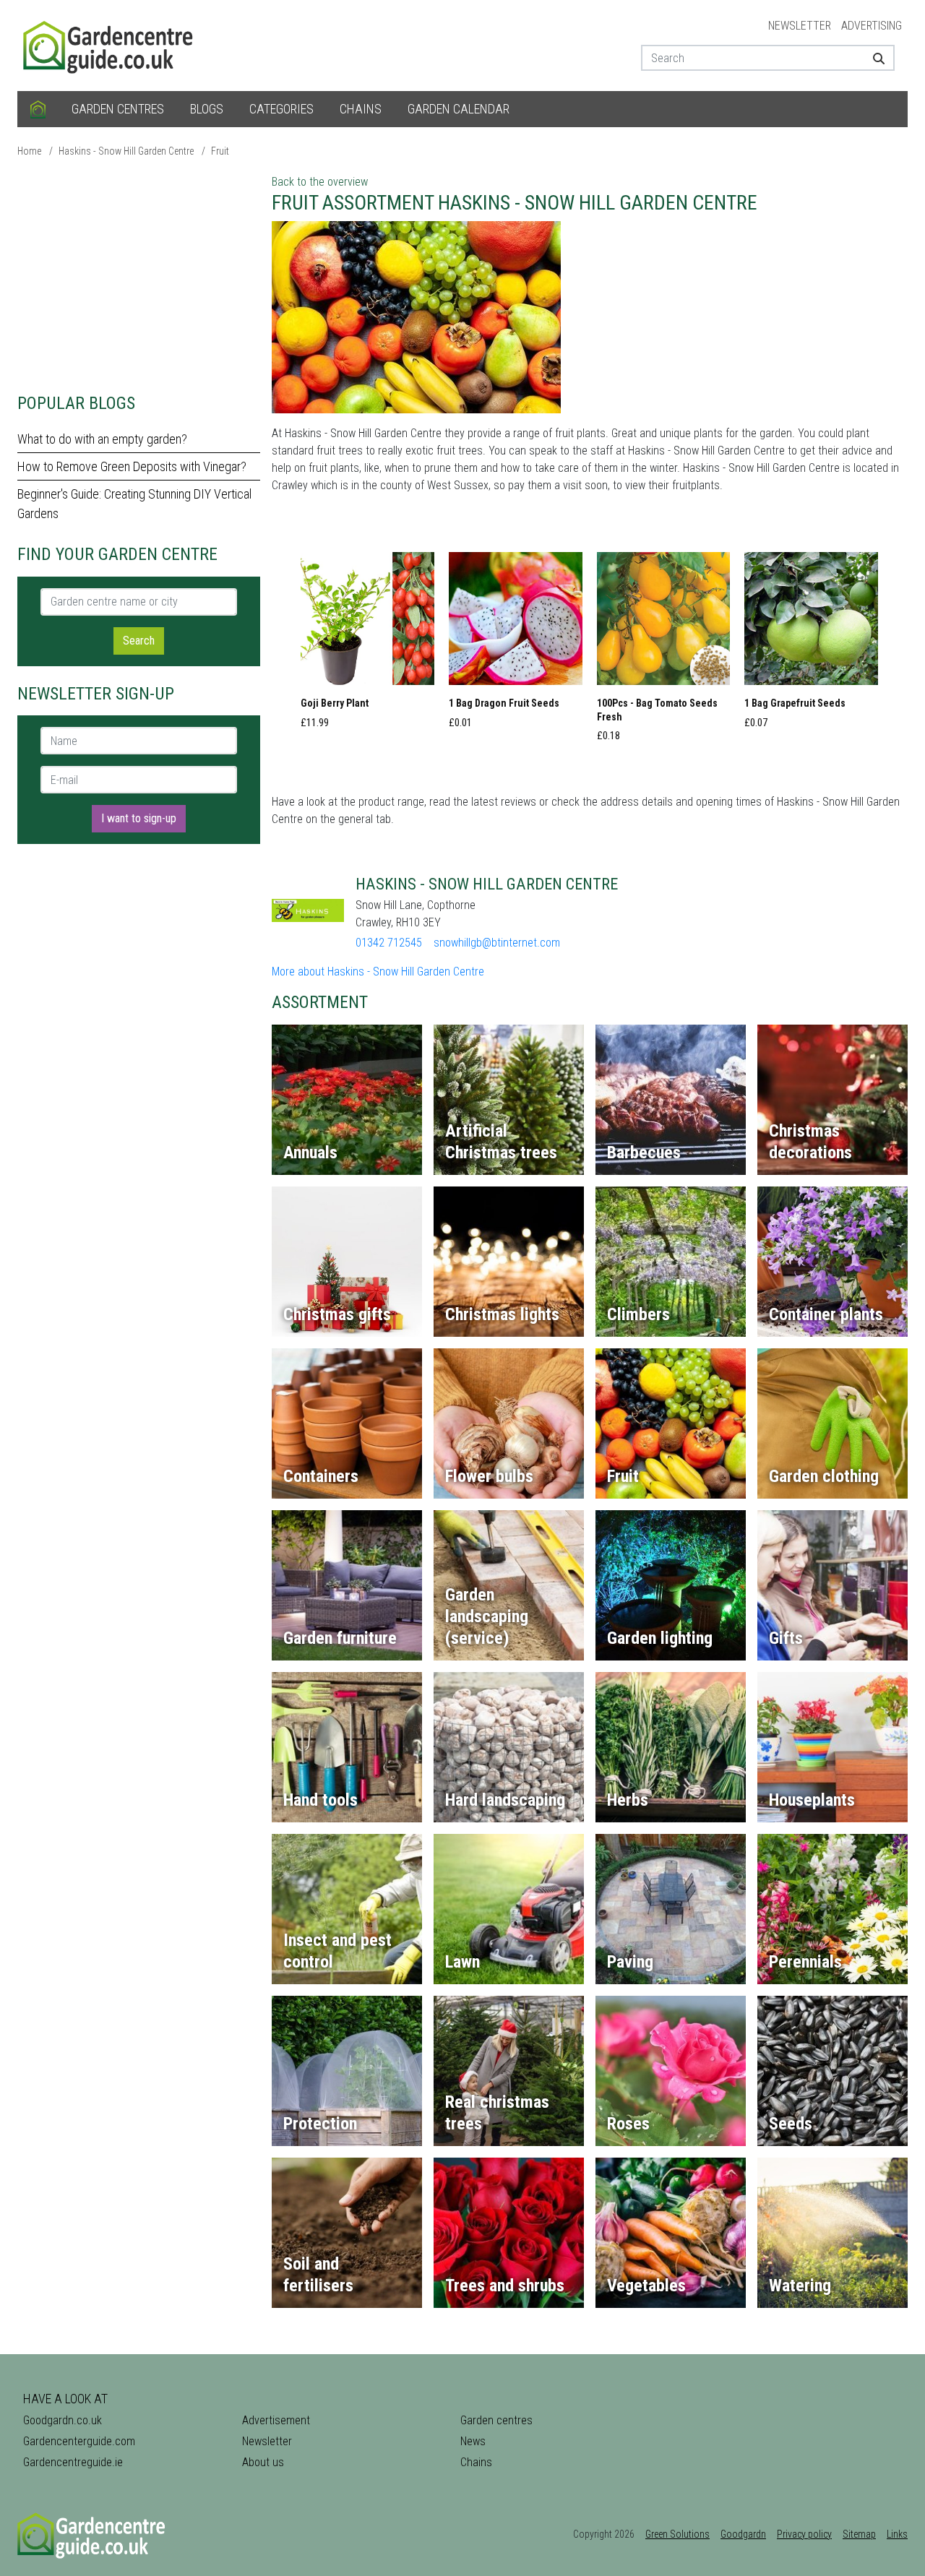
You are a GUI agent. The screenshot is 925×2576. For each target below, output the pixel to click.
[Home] (38, 109)
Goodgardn (743, 2534)
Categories (281, 109)
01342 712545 (389, 943)
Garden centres (118, 109)
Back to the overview (320, 182)
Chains (361, 109)
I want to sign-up (139, 818)
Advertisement (276, 2420)
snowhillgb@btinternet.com (497, 943)
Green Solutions (677, 2534)
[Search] (873, 58)
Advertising (872, 26)
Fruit (220, 151)
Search (139, 641)
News (473, 2441)
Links (897, 2534)
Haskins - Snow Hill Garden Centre (126, 151)
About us (263, 2462)
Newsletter (800, 26)
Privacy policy (804, 2534)
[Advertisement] (139, 275)
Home (29, 151)
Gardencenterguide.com (79, 2441)
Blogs (207, 109)
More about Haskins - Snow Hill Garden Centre (378, 972)
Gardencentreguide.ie (73, 2462)
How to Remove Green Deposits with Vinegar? (132, 466)
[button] (367, 645)
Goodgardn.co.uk (63, 2420)
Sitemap (859, 2534)
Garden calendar (459, 109)
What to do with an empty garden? (102, 439)
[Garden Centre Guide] (110, 44)
